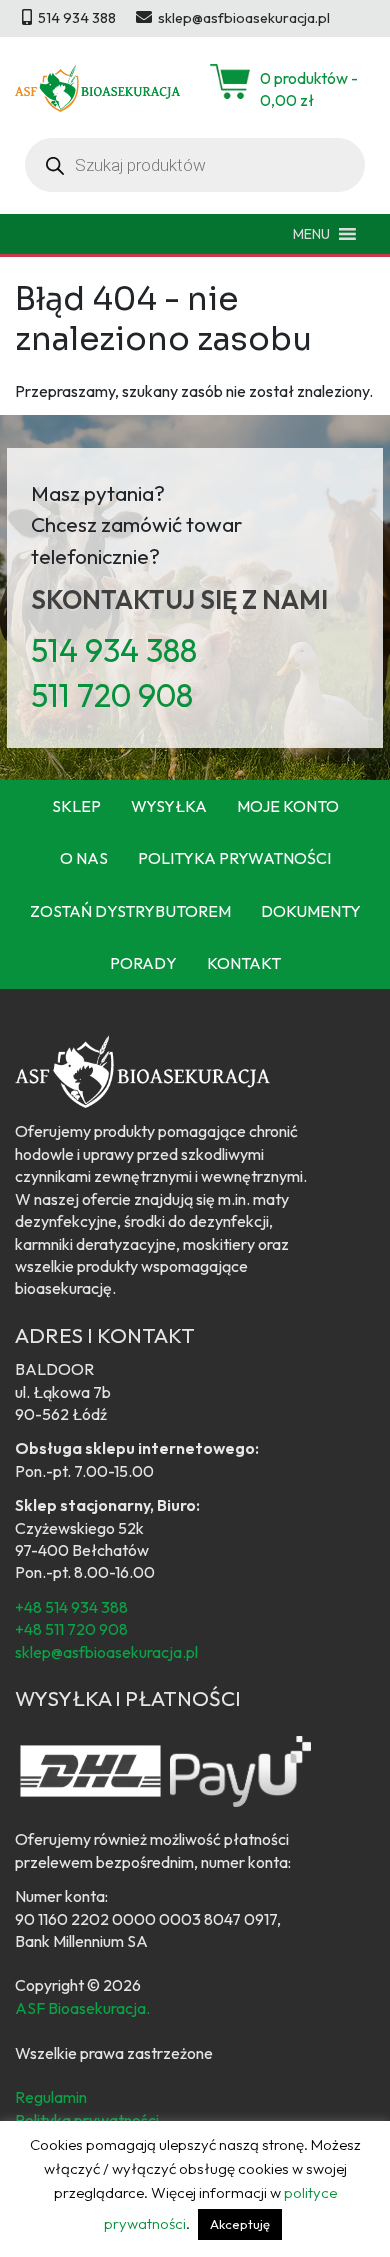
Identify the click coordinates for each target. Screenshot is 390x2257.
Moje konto (288, 806)
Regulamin (51, 2097)
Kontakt (244, 963)
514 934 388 (114, 650)
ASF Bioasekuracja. (82, 2008)
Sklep (76, 806)
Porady (143, 963)
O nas (84, 858)
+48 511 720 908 (71, 1629)
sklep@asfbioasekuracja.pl (106, 1652)
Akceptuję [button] (240, 2224)
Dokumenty (311, 911)
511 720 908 (112, 695)
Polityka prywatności (234, 858)
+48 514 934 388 (71, 1607)
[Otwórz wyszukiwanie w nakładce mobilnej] (195, 165)
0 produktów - (309, 89)
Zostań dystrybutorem (130, 911)
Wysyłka (169, 806)
